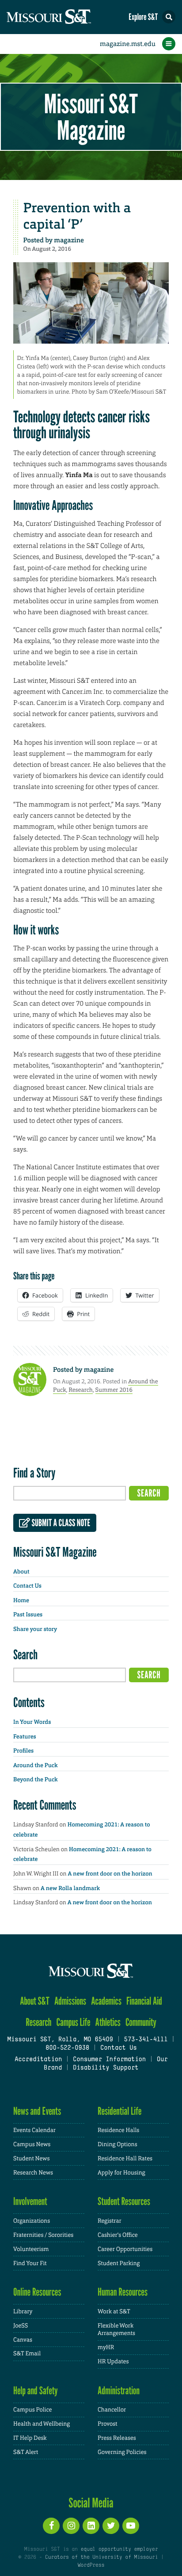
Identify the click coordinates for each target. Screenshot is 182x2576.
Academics (106, 2001)
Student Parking (119, 2263)
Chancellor (112, 2409)
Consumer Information (109, 2060)
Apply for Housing (121, 2172)
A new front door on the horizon (110, 1874)
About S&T (35, 2001)
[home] (66, 17)
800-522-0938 (67, 2048)
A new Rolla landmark (70, 1889)
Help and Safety (36, 2390)
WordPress (91, 2565)
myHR (106, 2347)
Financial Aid (144, 2001)
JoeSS (21, 2325)
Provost (107, 2424)
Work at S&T (114, 2311)
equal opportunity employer (119, 2549)
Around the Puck (36, 1766)
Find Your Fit (30, 2263)
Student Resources (124, 2201)
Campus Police (32, 2409)
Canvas (23, 2340)
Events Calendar (34, 2130)
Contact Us (27, 1586)
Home (21, 1601)
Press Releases (117, 2438)
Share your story (35, 1629)
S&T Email (27, 2353)
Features (25, 1737)
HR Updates (113, 2361)
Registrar (110, 2221)
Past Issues (28, 1615)
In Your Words (32, 1722)
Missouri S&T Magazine (91, 117)
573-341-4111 (146, 2040)
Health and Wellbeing (42, 2424)
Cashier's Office (118, 2235)
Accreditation (38, 2060)
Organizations (32, 2221)
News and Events (37, 2111)
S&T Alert (26, 2452)
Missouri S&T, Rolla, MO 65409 (60, 2040)
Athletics (108, 2022)
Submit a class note (60, 1523)
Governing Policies (122, 2452)
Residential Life (119, 2111)
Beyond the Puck (36, 1780)
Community (141, 2022)
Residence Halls (118, 2130)
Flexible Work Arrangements (116, 2329)
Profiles (23, 1751)
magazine (69, 240)
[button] (169, 17)
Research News (33, 2172)
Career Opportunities (125, 2249)
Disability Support (106, 2068)
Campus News (32, 2144)
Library (23, 2311)
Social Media (91, 2503)
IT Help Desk (30, 2438)
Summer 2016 (114, 1390)
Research (81, 1390)
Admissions (70, 2001)
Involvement (30, 2201)
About (21, 1572)
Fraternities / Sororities (43, 2235)
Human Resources (123, 2292)
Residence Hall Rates (125, 2158)
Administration (119, 2390)
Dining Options (118, 2144)
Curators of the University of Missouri (101, 2557)
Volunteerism (31, 2249)
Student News (31, 2158)
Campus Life (74, 2022)
